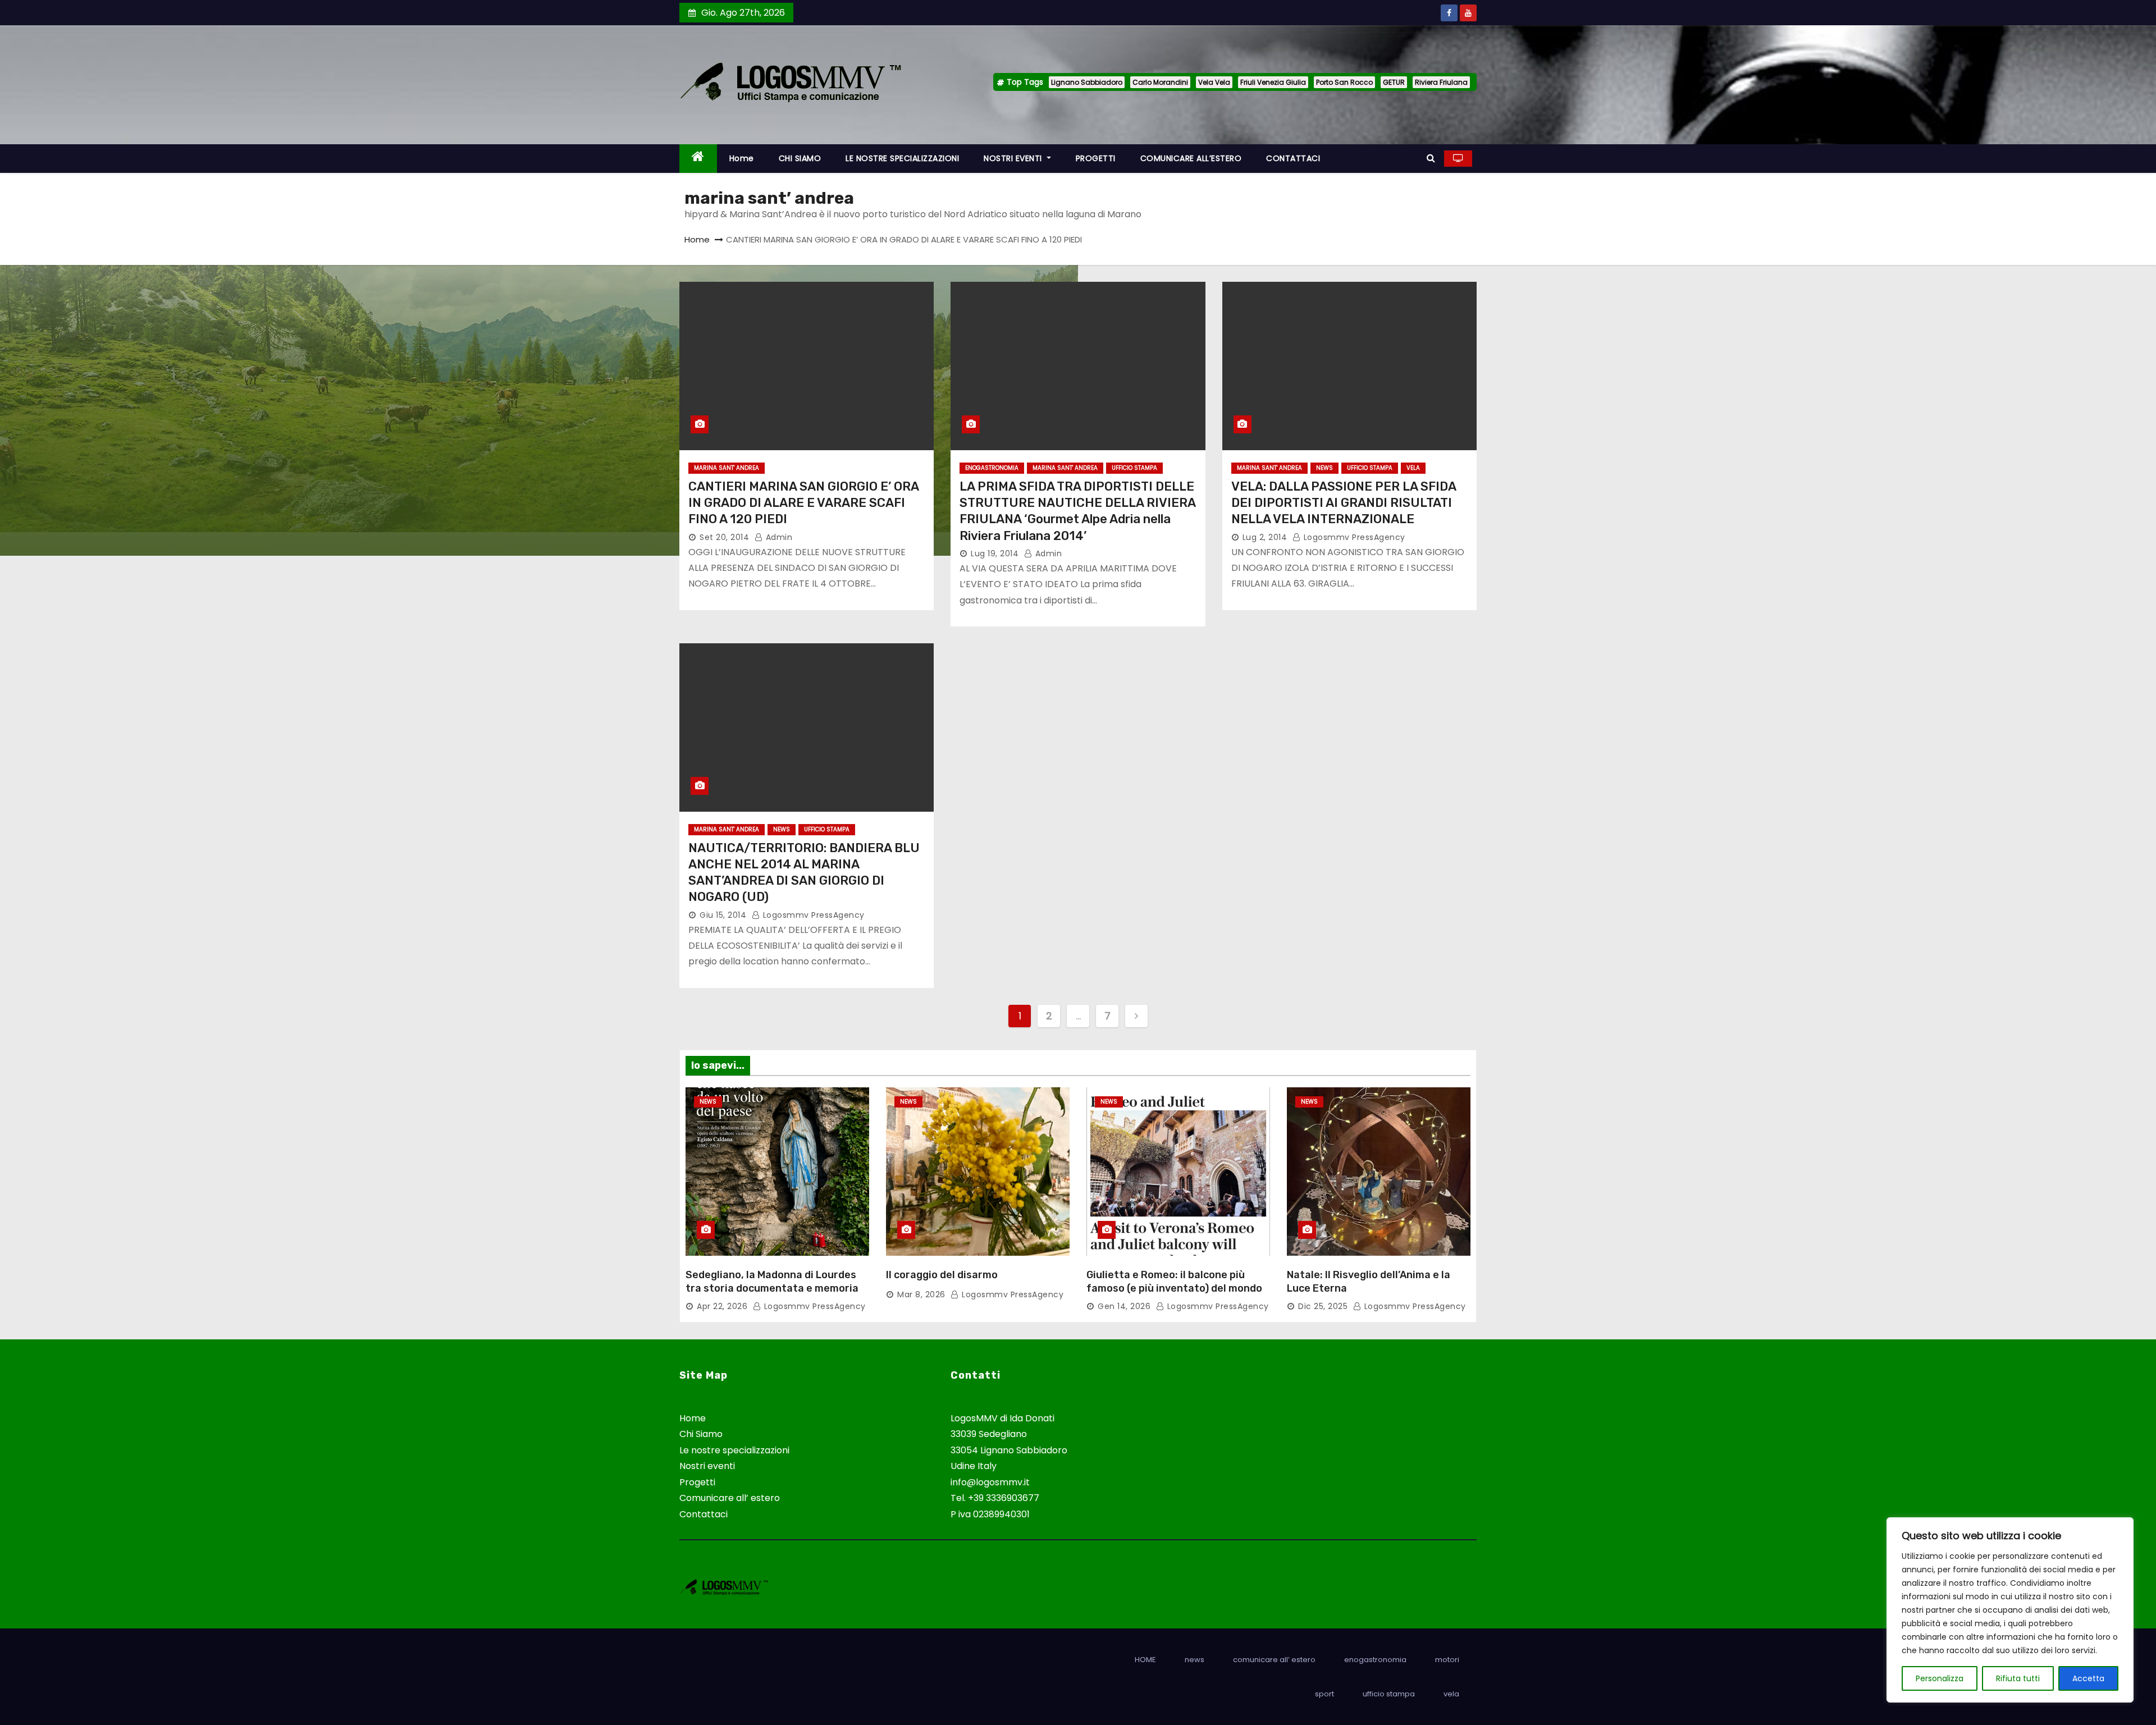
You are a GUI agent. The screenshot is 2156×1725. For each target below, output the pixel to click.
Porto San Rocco (1344, 82)
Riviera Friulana (1441, 82)
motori (1447, 1660)
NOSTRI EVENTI (1014, 158)
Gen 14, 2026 (1124, 1306)
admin (778, 537)
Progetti (697, 1482)
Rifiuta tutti (2018, 1678)
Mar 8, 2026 (921, 1294)
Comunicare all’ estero (730, 1498)
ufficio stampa (1134, 468)
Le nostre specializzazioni (734, 1450)
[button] (1431, 158)
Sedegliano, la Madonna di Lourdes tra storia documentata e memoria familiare (772, 1288)
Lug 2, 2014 (1265, 537)
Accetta (2088, 1678)
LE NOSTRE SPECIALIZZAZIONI (902, 158)
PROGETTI (1096, 158)
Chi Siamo (701, 1434)
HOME (1145, 1660)
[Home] (698, 159)
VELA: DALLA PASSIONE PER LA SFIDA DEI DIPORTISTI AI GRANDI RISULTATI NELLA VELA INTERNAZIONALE (1344, 503)
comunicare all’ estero (1274, 1660)
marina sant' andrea (727, 468)
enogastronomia (992, 468)
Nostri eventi (707, 1466)
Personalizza (1940, 1678)
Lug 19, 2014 (995, 553)
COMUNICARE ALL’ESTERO (1191, 158)
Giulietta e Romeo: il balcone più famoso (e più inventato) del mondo (1174, 1282)
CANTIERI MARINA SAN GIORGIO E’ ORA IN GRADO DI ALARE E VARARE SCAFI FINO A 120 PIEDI (803, 503)
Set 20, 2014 (724, 537)
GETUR (1394, 82)
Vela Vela (1214, 82)
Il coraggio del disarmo (942, 1275)
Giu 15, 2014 (723, 915)
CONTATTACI (1293, 158)
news (1324, 468)
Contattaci (704, 1514)
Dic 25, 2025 (1323, 1306)
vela (1413, 468)
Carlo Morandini (1160, 82)
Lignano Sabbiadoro (1087, 82)
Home (742, 158)
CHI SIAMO (800, 158)
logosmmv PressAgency (1353, 537)
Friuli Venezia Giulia (1273, 82)
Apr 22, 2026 (722, 1306)
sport (1324, 1694)
